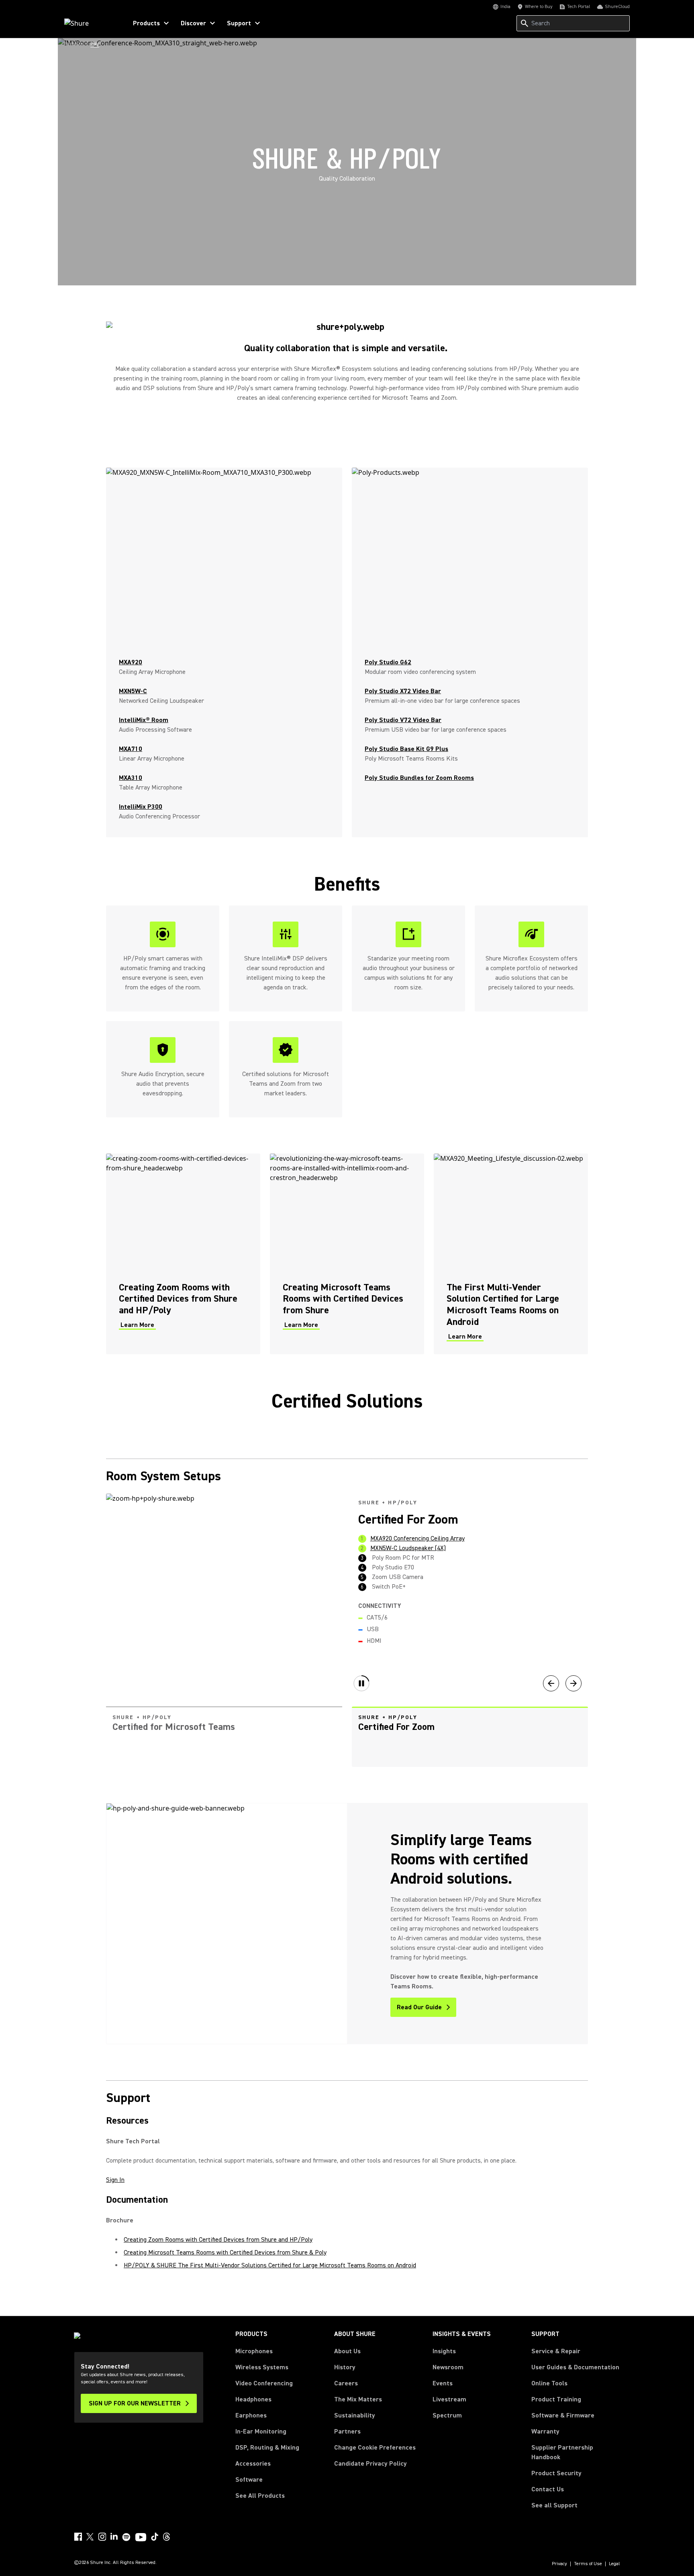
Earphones (251, 2415)
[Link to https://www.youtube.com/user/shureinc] (141, 2538)
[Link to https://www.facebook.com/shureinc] (78, 2537)
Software (249, 2480)
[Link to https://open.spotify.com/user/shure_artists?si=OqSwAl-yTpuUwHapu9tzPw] (127, 2537)
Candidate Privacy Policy (370, 2464)
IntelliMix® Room (144, 720)
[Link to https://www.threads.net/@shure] (167, 2537)
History (345, 2367)
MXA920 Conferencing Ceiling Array (417, 1538)
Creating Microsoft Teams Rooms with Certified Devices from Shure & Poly (225, 2252)
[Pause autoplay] (361, 1683)
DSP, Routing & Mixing (267, 2448)
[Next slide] (574, 1683)
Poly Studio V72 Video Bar (403, 720)
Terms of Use (588, 2564)
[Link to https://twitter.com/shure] (90, 2537)
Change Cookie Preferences (375, 2448)
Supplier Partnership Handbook (575, 2452)
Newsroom (448, 2367)
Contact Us (548, 2489)
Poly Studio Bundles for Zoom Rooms (419, 778)
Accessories (253, 2464)
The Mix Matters (358, 2399)
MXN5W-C (133, 691)
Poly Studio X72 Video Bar (403, 691)
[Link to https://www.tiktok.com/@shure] (155, 2537)
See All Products (260, 2496)
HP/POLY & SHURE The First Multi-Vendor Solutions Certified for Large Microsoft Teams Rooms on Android (270, 2265)
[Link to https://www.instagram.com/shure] (102, 2537)
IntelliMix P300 (141, 807)
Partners (347, 2432)
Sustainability (355, 2415)
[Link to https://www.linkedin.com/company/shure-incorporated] (114, 2537)
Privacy (559, 2564)
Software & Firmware (563, 2415)
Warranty (545, 2432)
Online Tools (549, 2383)
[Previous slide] (551, 1683)
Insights (444, 2351)
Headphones (253, 2399)
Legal (614, 2564)
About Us (347, 2351)
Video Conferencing (264, 2383)
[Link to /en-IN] (91, 23)
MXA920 (131, 662)
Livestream (449, 2399)
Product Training (556, 2399)
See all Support (554, 2505)
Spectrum (447, 2415)
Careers (346, 2383)
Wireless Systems (262, 2367)
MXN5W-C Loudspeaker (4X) (408, 1548)
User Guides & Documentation (575, 2367)
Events (443, 2383)
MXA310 (131, 778)
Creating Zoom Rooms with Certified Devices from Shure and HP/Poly (218, 2240)
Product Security (556, 2473)
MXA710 (131, 749)
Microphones (254, 2351)
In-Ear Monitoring (261, 2432)
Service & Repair (556, 2351)
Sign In (115, 2180)
